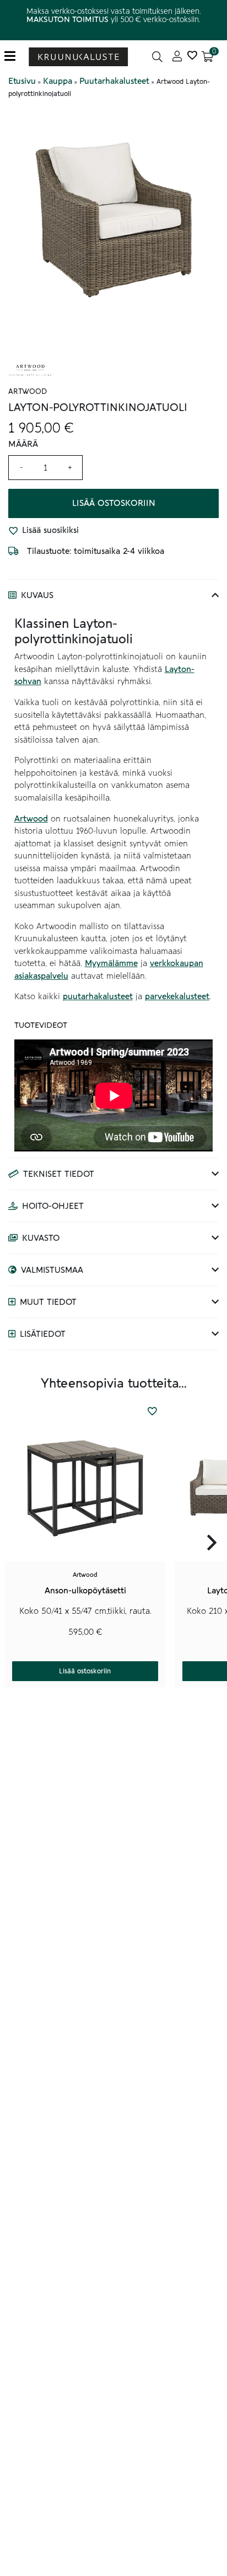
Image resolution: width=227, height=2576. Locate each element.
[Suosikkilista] (192, 57)
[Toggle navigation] (14, 57)
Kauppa (58, 81)
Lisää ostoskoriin (114, 503)
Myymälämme (111, 963)
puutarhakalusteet (98, 996)
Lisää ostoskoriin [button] (85, 1671)
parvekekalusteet (177, 996)
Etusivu (22, 81)
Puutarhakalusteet (114, 81)
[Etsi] (157, 57)
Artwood (31, 819)
